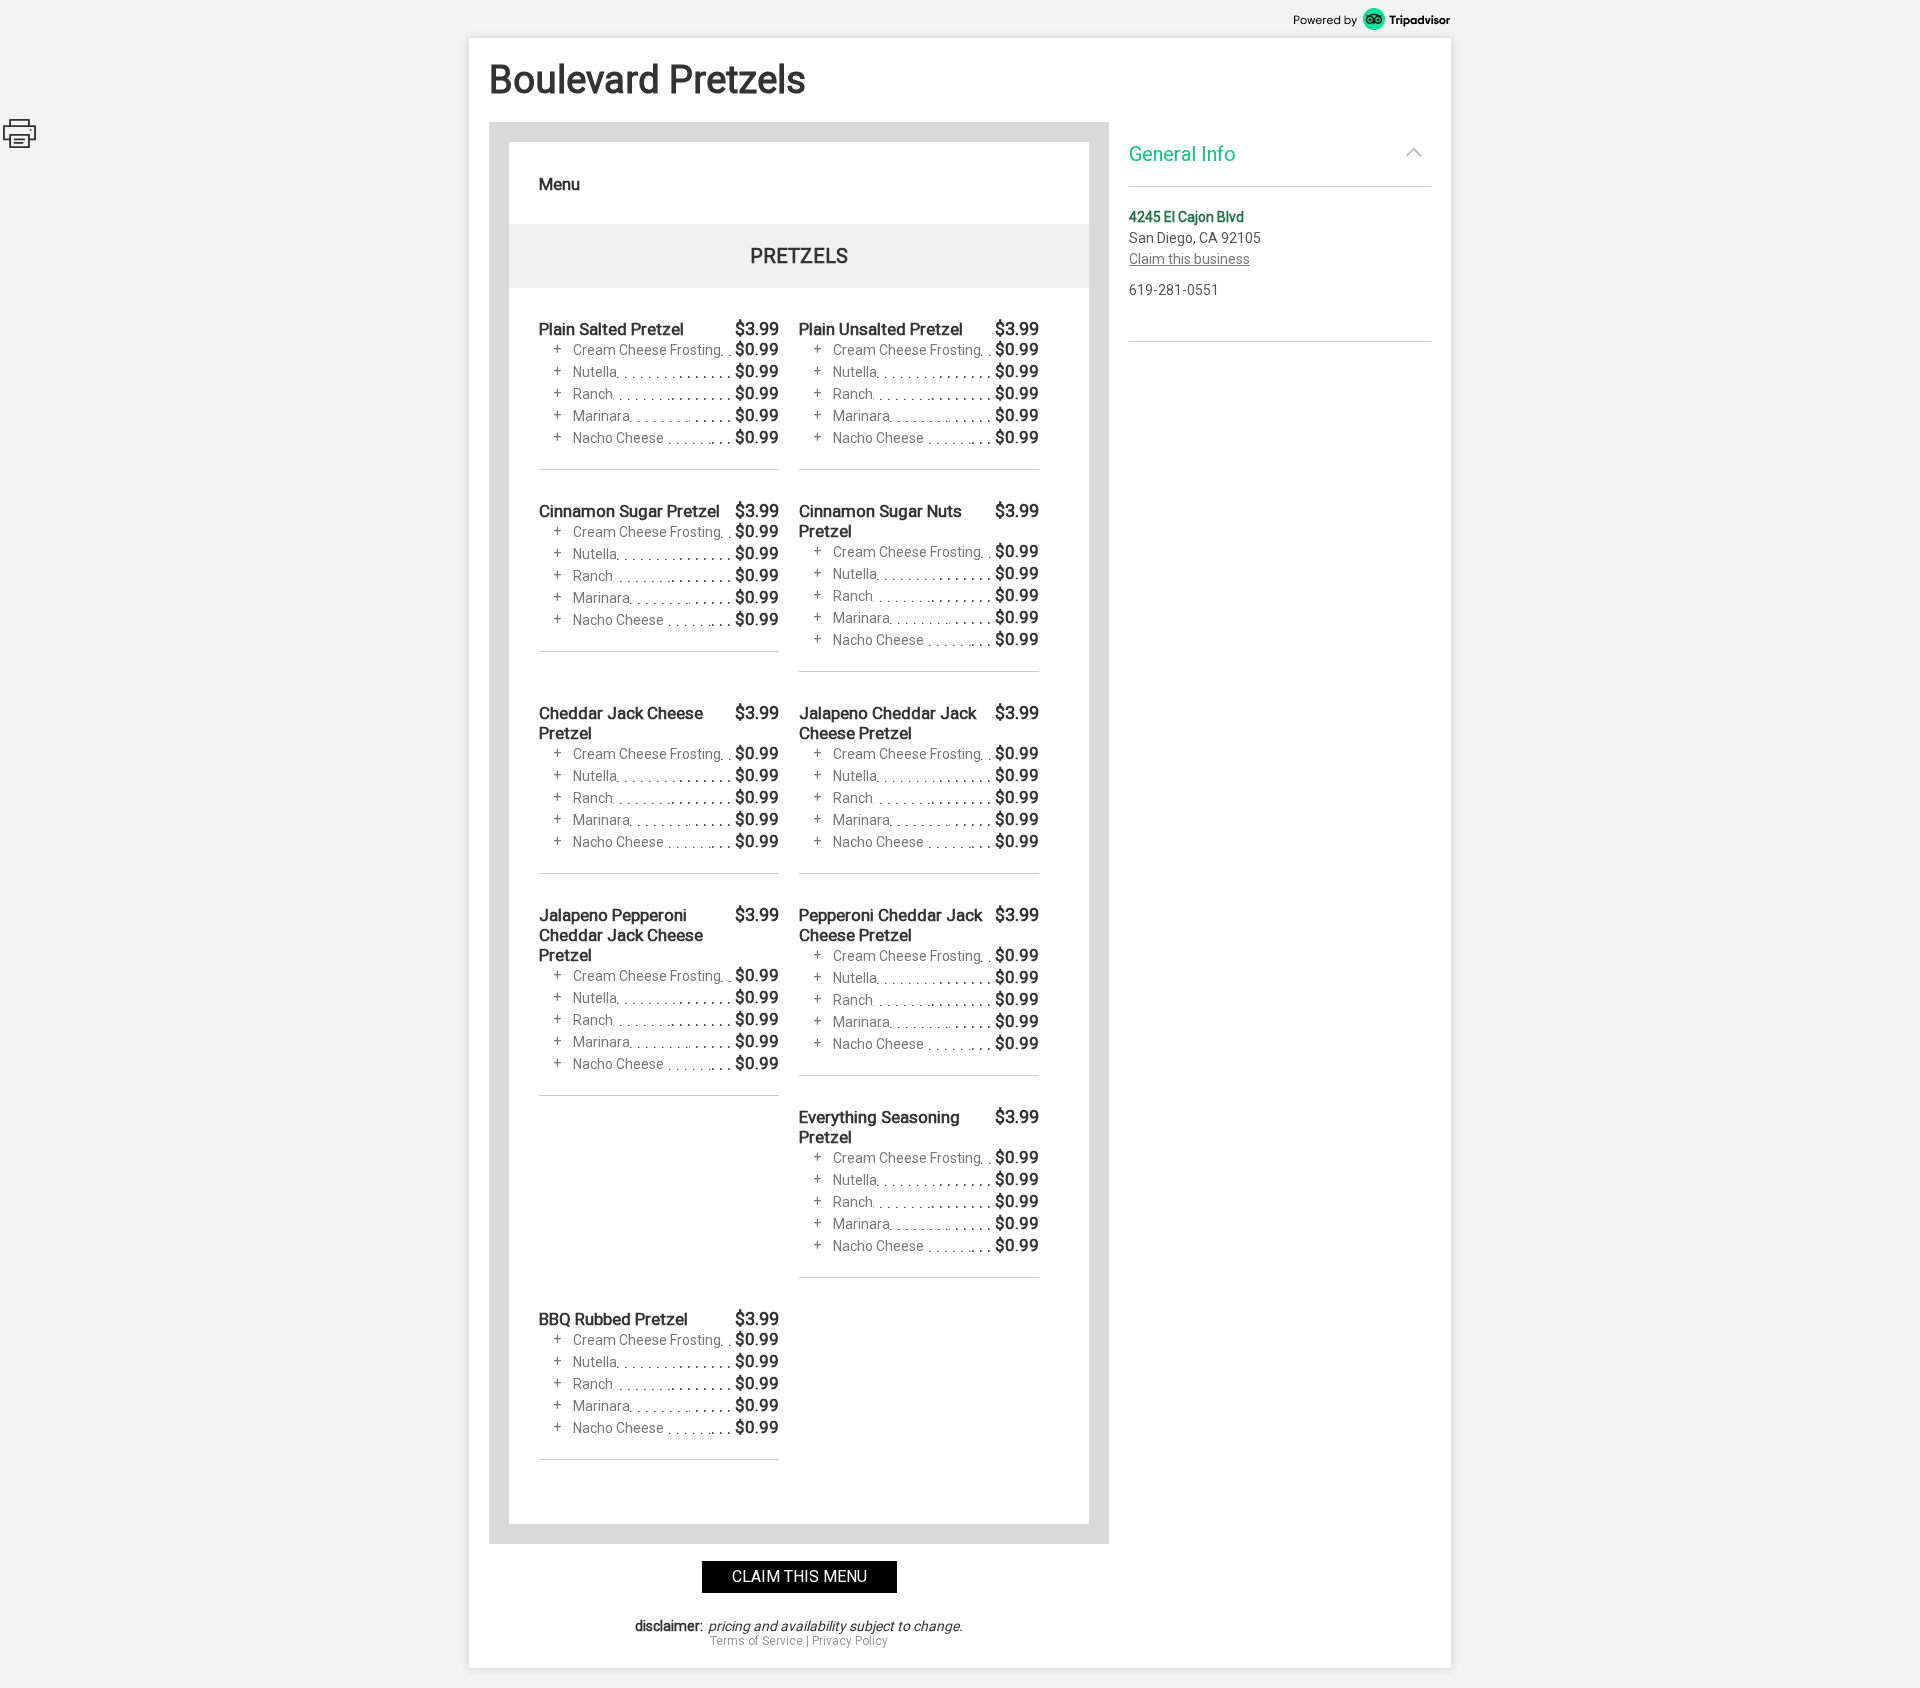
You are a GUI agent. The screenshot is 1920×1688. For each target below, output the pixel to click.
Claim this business (1189, 259)
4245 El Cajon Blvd (1186, 217)
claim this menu (799, 1576)
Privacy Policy (850, 1641)
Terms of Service (756, 1641)
